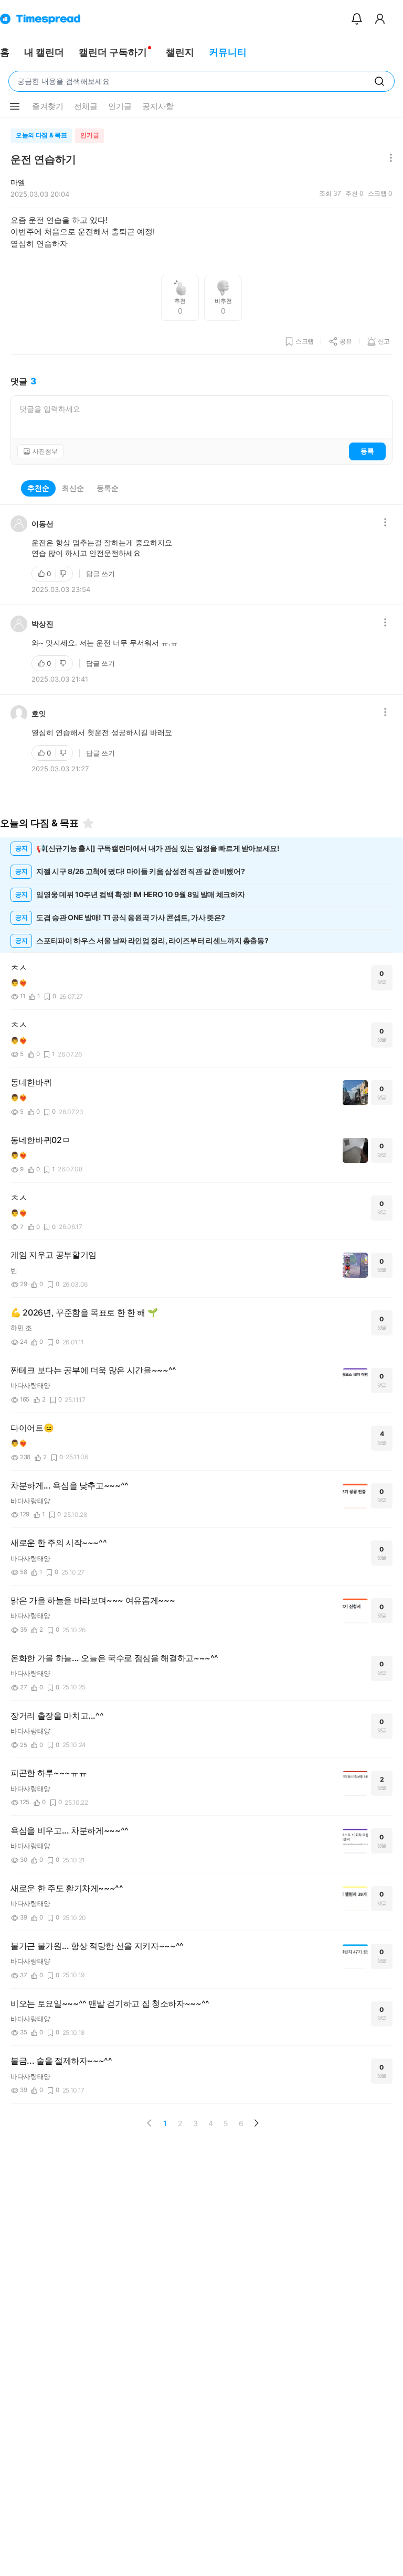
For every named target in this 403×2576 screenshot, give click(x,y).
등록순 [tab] (108, 488)
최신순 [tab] (73, 488)
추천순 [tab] (38, 488)
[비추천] (64, 574)
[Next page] (256, 2123)
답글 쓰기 (100, 574)
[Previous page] (150, 2123)
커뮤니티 (228, 52)
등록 (367, 451)
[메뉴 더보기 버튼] (15, 106)
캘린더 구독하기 (113, 52)
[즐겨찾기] (88, 823)
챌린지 (180, 52)
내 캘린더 (44, 52)
